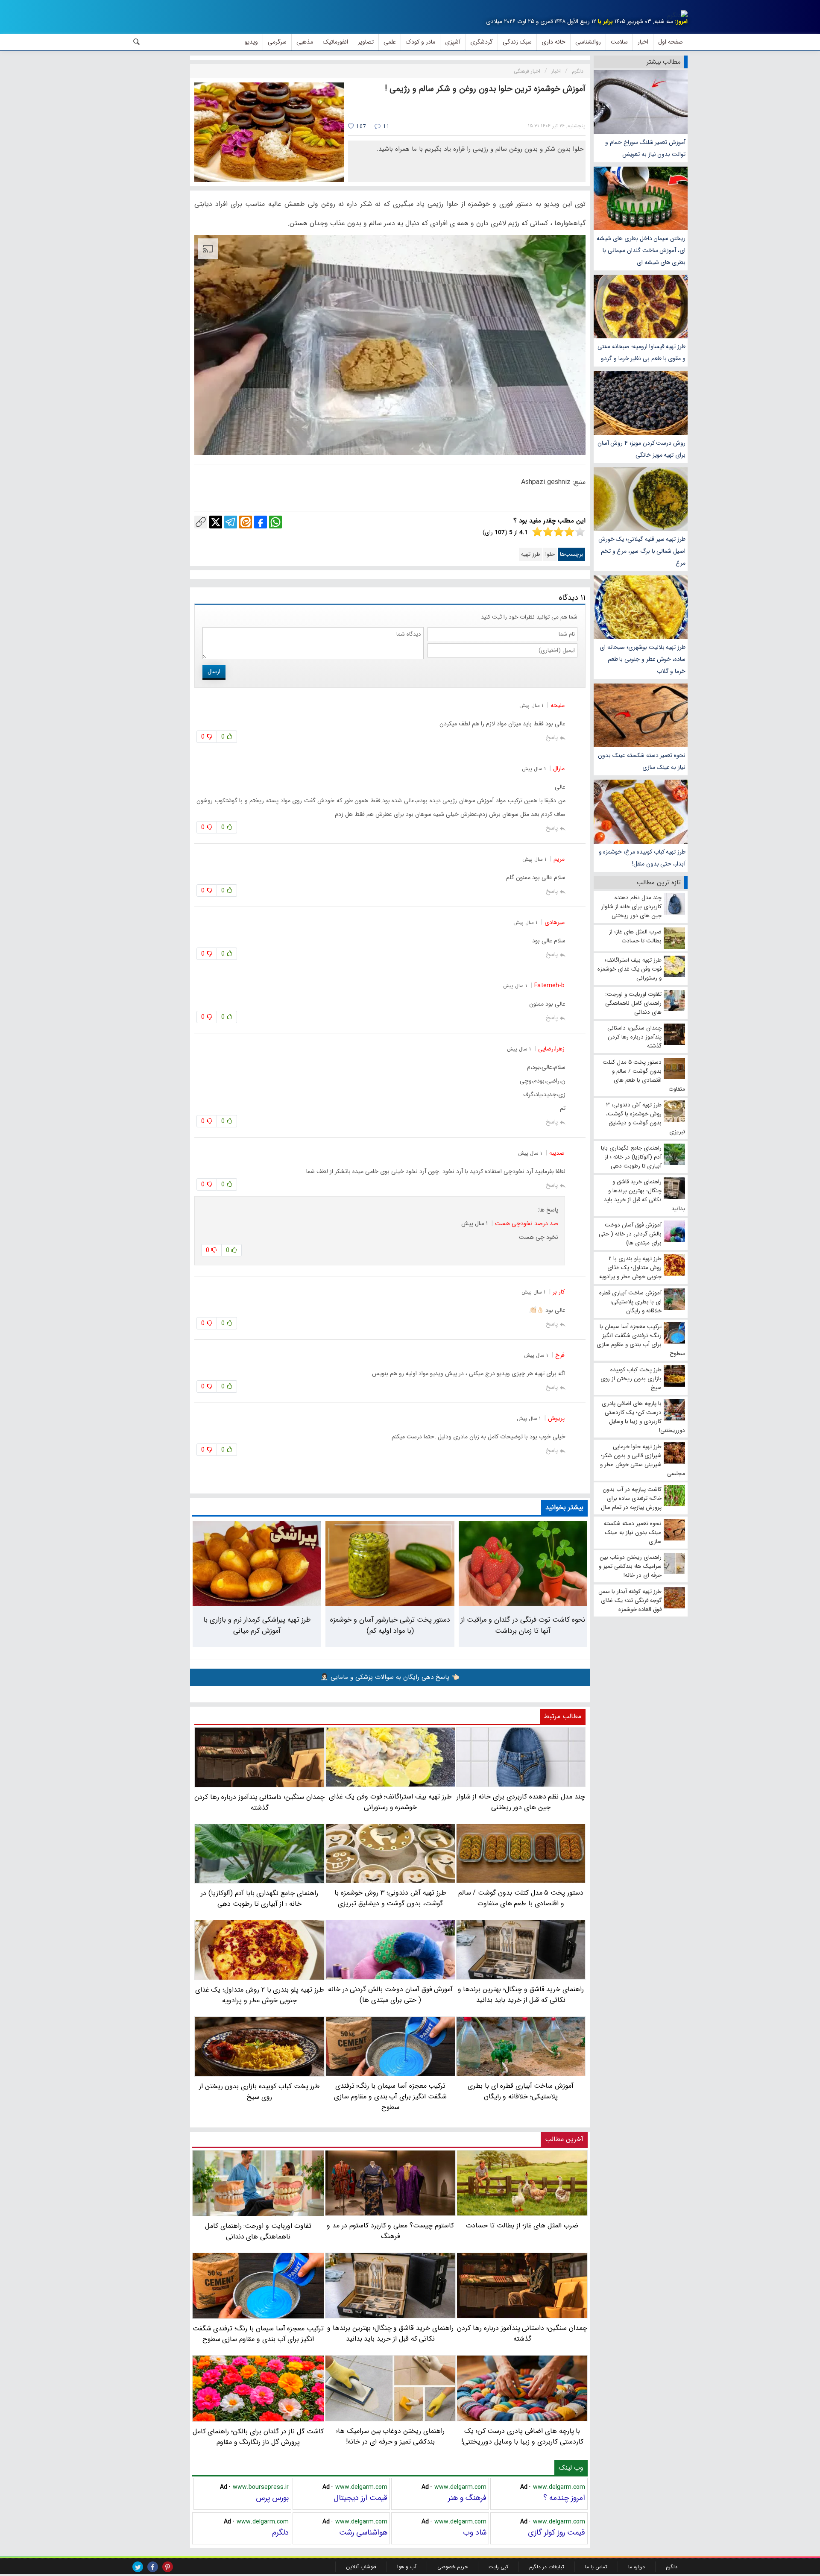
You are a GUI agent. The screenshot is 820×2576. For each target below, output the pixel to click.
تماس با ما (596, 2567)
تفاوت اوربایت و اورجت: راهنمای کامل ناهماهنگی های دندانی (258, 2231)
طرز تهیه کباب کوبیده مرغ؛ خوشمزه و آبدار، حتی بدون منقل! (642, 858)
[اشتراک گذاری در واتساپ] (275, 522)
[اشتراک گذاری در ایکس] (216, 522)
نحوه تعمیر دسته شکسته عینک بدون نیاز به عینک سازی (642, 761)
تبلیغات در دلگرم (547, 2567)
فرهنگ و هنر (467, 2498)
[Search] (137, 42)
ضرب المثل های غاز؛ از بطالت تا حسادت (522, 2225)
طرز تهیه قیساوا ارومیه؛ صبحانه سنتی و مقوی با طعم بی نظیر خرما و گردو (641, 352)
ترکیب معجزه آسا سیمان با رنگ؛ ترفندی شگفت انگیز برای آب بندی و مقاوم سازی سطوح (258, 2334)
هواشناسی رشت (363, 2532)
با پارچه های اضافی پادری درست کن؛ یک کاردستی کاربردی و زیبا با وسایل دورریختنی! (522, 2436)
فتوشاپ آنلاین (361, 2567)
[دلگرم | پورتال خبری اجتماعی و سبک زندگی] (677, 15)
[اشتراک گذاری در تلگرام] (231, 522)
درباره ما (637, 2567)
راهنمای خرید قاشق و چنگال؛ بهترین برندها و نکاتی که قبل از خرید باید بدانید (390, 2333)
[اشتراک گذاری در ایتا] (246, 522)
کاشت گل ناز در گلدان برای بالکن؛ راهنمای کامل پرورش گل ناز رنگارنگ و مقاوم (258, 2437)
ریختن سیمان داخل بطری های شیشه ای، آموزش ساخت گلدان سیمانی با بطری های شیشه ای (641, 250)
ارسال (214, 672)
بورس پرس (272, 2498)
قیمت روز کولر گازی (556, 2532)
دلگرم (280, 2532)
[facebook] (153, 2567)
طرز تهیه (531, 554)
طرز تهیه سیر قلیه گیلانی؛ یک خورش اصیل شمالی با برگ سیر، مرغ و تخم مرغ (642, 551)
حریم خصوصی (452, 2567)
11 (385, 127)
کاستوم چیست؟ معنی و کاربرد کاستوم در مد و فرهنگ (390, 2231)
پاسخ (552, 737)
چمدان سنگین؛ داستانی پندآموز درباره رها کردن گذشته (522, 2333)
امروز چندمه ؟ (564, 2498)
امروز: (681, 22)
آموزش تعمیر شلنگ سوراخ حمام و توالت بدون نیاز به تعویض (645, 148)
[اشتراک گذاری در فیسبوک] (261, 522)
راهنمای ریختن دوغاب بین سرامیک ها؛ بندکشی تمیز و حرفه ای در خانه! (390, 2436)
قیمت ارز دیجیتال (360, 2498)
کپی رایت (498, 2567)
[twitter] (138, 2567)
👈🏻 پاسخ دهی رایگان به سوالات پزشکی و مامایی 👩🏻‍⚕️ (390, 1677)
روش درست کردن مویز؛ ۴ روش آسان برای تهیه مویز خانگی (641, 449)
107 (360, 127)
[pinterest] (168, 2567)
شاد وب (475, 2532)
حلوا (550, 554)
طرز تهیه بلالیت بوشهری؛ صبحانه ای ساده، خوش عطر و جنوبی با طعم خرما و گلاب (643, 659)
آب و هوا (407, 2567)
